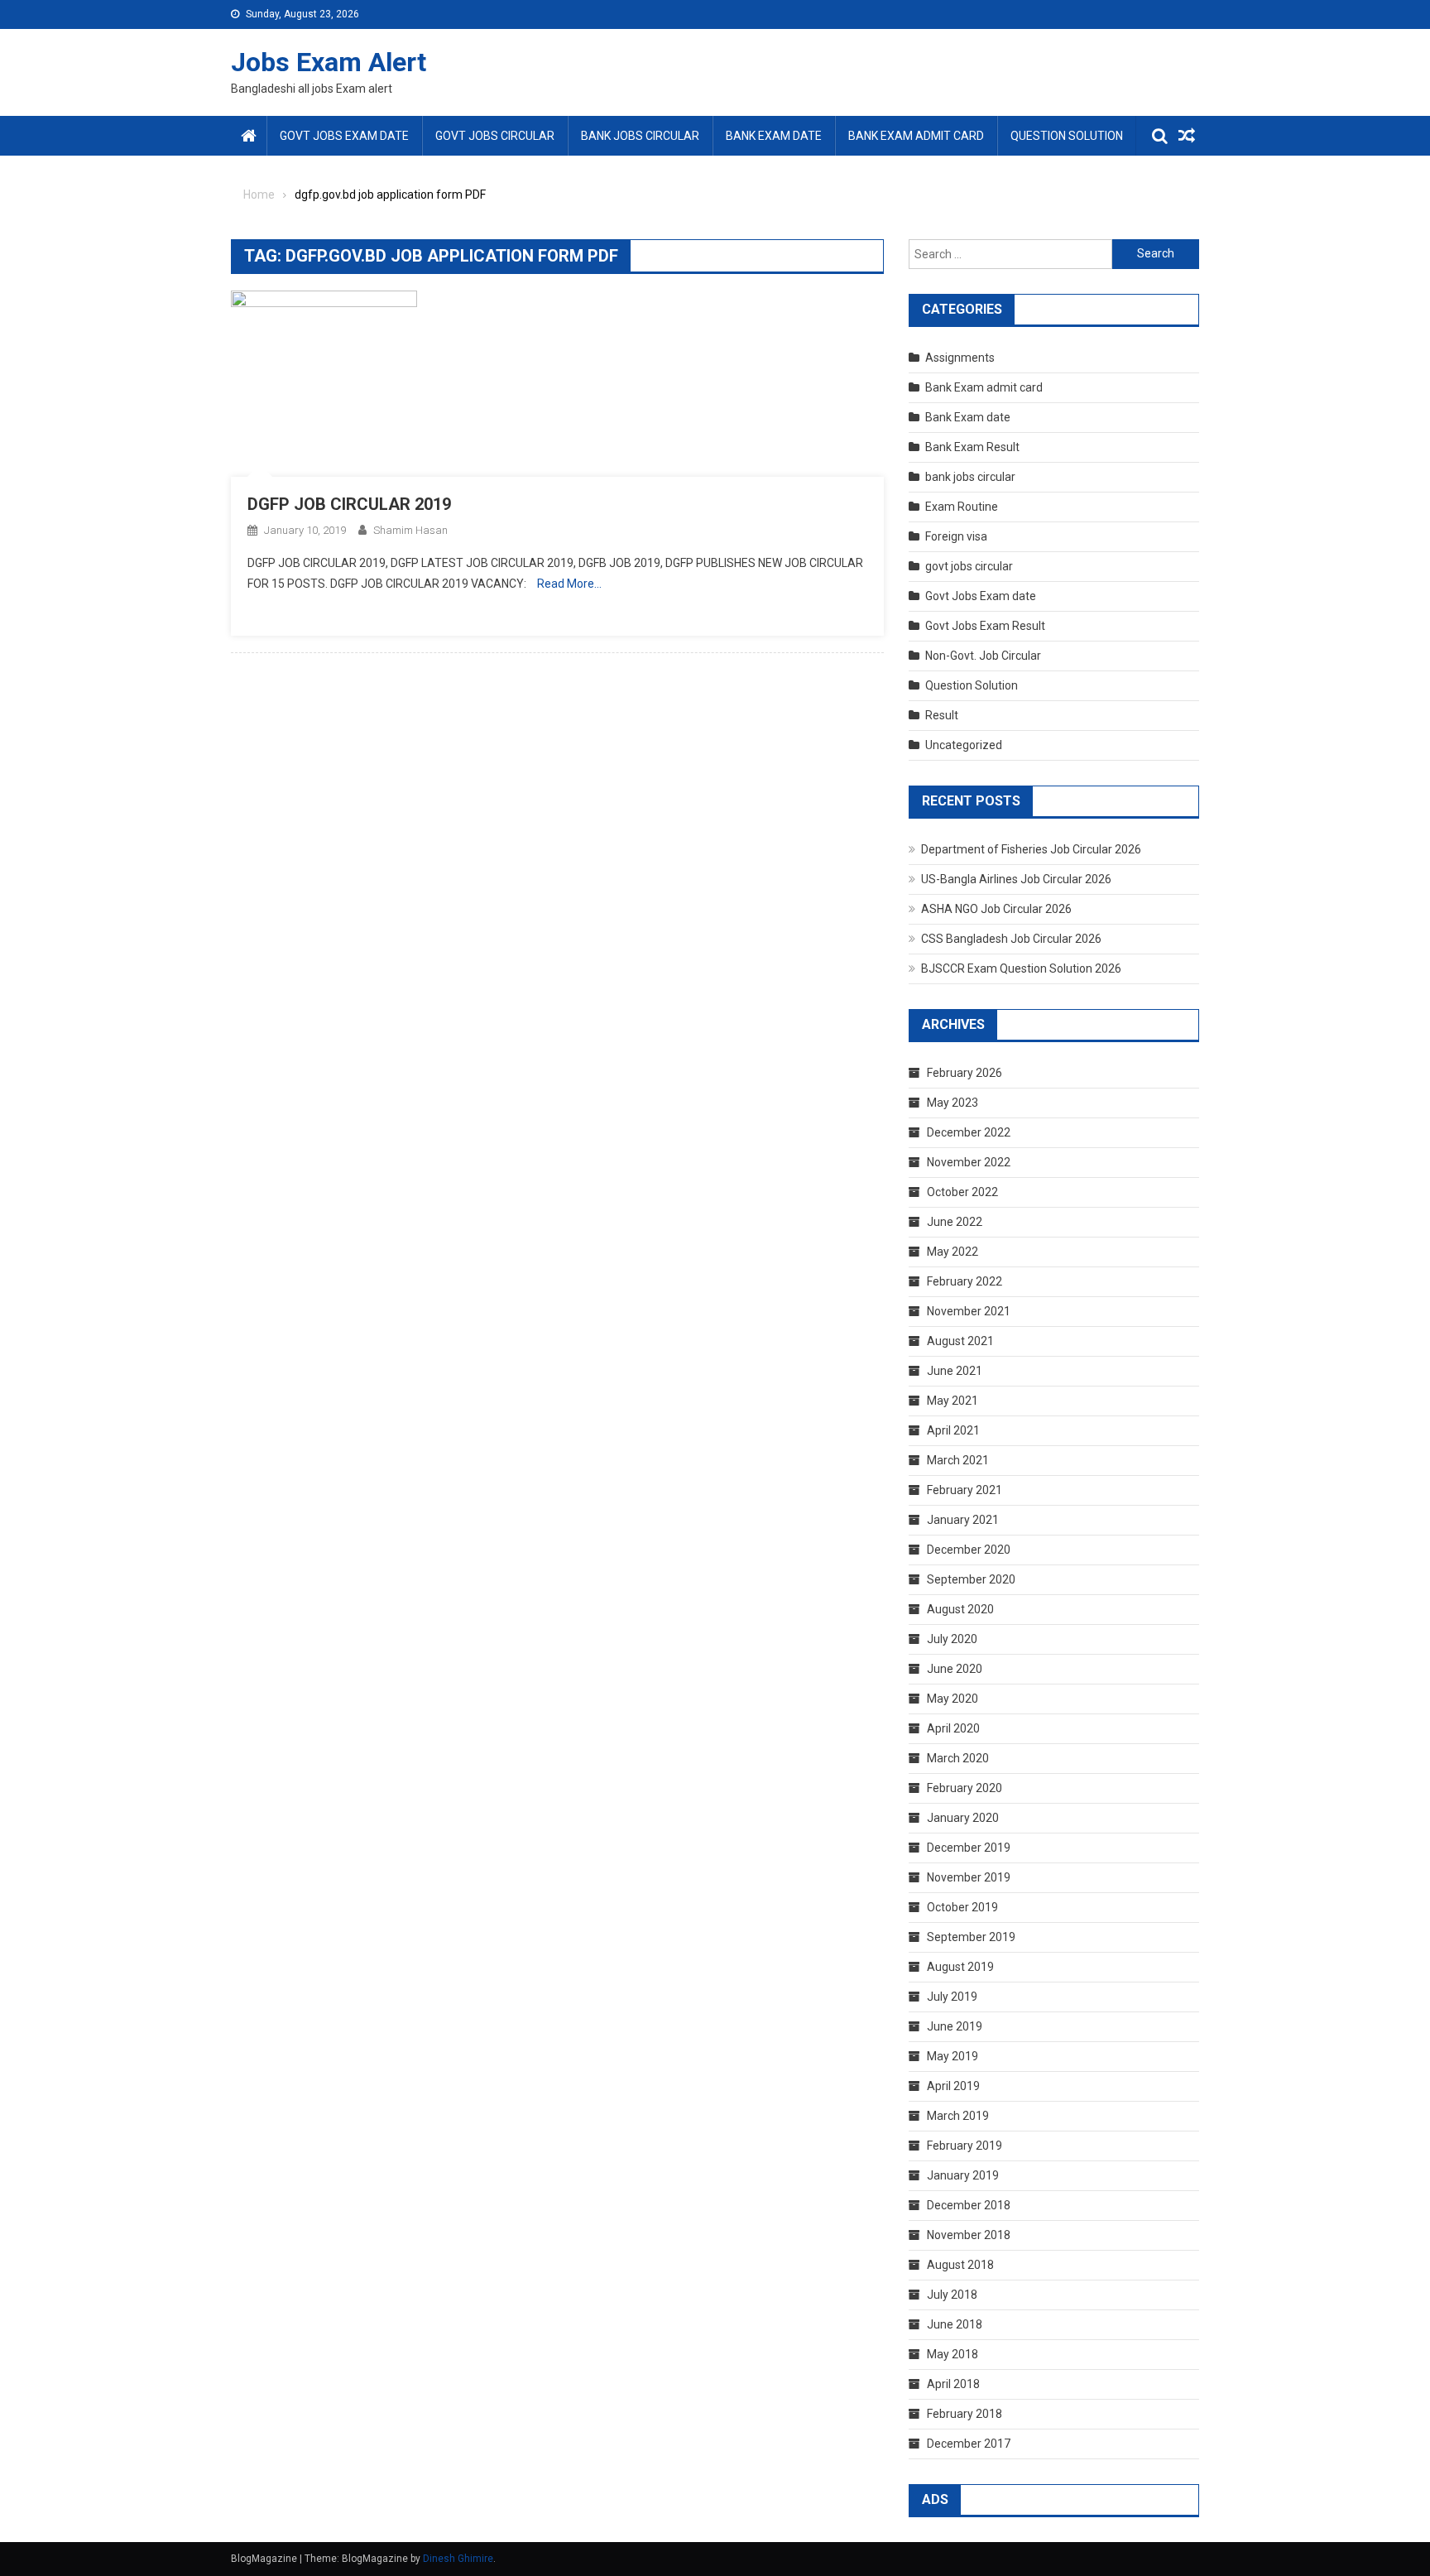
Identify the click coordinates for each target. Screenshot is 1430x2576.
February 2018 (965, 2414)
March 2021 (958, 1460)
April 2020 (953, 1728)
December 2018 (969, 2205)
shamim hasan (410, 530)
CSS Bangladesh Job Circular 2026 (1011, 939)
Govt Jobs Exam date (344, 136)
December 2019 (969, 1848)
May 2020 (953, 1699)
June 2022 (955, 1222)
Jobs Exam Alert (329, 62)
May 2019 (953, 2056)
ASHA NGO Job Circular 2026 (996, 909)
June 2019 (955, 2026)
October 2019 (962, 1907)
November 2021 (969, 1311)
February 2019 (965, 2146)
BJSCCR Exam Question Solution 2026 (1021, 968)
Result (942, 715)
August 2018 (960, 2265)
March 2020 (958, 1758)
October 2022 (962, 1192)
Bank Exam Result (972, 447)
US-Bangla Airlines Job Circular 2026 (1016, 879)
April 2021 (953, 1430)
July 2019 (952, 1997)
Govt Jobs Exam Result (985, 626)
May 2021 (953, 1401)
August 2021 (960, 1341)
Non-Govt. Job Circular (983, 656)
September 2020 (971, 1579)
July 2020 (952, 1639)
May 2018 (953, 2354)
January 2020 (963, 1818)
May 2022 (953, 1252)
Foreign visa (956, 536)
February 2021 (965, 1490)
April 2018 (953, 2384)
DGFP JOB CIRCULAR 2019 (349, 504)
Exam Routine (962, 507)
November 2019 (969, 1877)
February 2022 (965, 1281)
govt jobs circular (495, 136)
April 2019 (953, 2086)
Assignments (960, 358)
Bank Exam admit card (916, 136)
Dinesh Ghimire (458, 2559)
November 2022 (969, 1162)
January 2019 (963, 2175)
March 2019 (958, 2116)
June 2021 (955, 1371)
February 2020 (965, 1788)
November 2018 (969, 2235)
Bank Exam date (774, 136)
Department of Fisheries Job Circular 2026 (1031, 849)
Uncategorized (964, 745)
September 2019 (971, 1937)
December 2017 (969, 2444)
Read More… (569, 584)
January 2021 (963, 1520)
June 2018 (955, 2324)
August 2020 (960, 1609)
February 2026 (965, 1073)
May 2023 (953, 1103)
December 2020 (969, 1550)
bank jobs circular (640, 136)
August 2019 (960, 1967)
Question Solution (1067, 136)
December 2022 (969, 1132)
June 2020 (955, 1669)
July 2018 (952, 2295)
